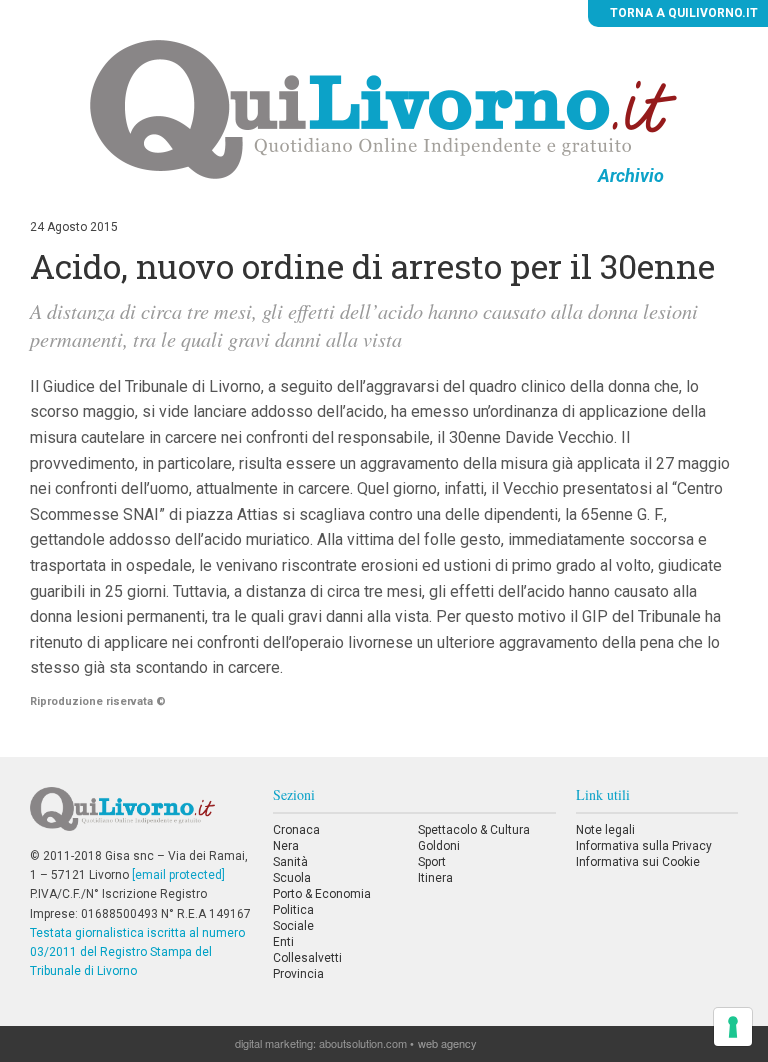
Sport (432, 862)
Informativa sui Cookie (638, 862)
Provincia (298, 974)
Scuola (292, 878)
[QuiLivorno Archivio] (383, 109)
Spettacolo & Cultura (474, 830)
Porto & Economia (322, 894)
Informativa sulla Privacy (644, 846)
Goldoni (439, 846)
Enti (283, 942)
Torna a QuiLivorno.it (682, 13)
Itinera (435, 878)
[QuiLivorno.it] (141, 817)
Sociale (293, 926)
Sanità (290, 862)
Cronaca (296, 830)
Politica (293, 910)
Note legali (605, 830)
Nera (286, 846)
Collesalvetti (307, 958)
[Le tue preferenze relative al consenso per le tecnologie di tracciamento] (733, 1027)
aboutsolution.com (363, 1043)
